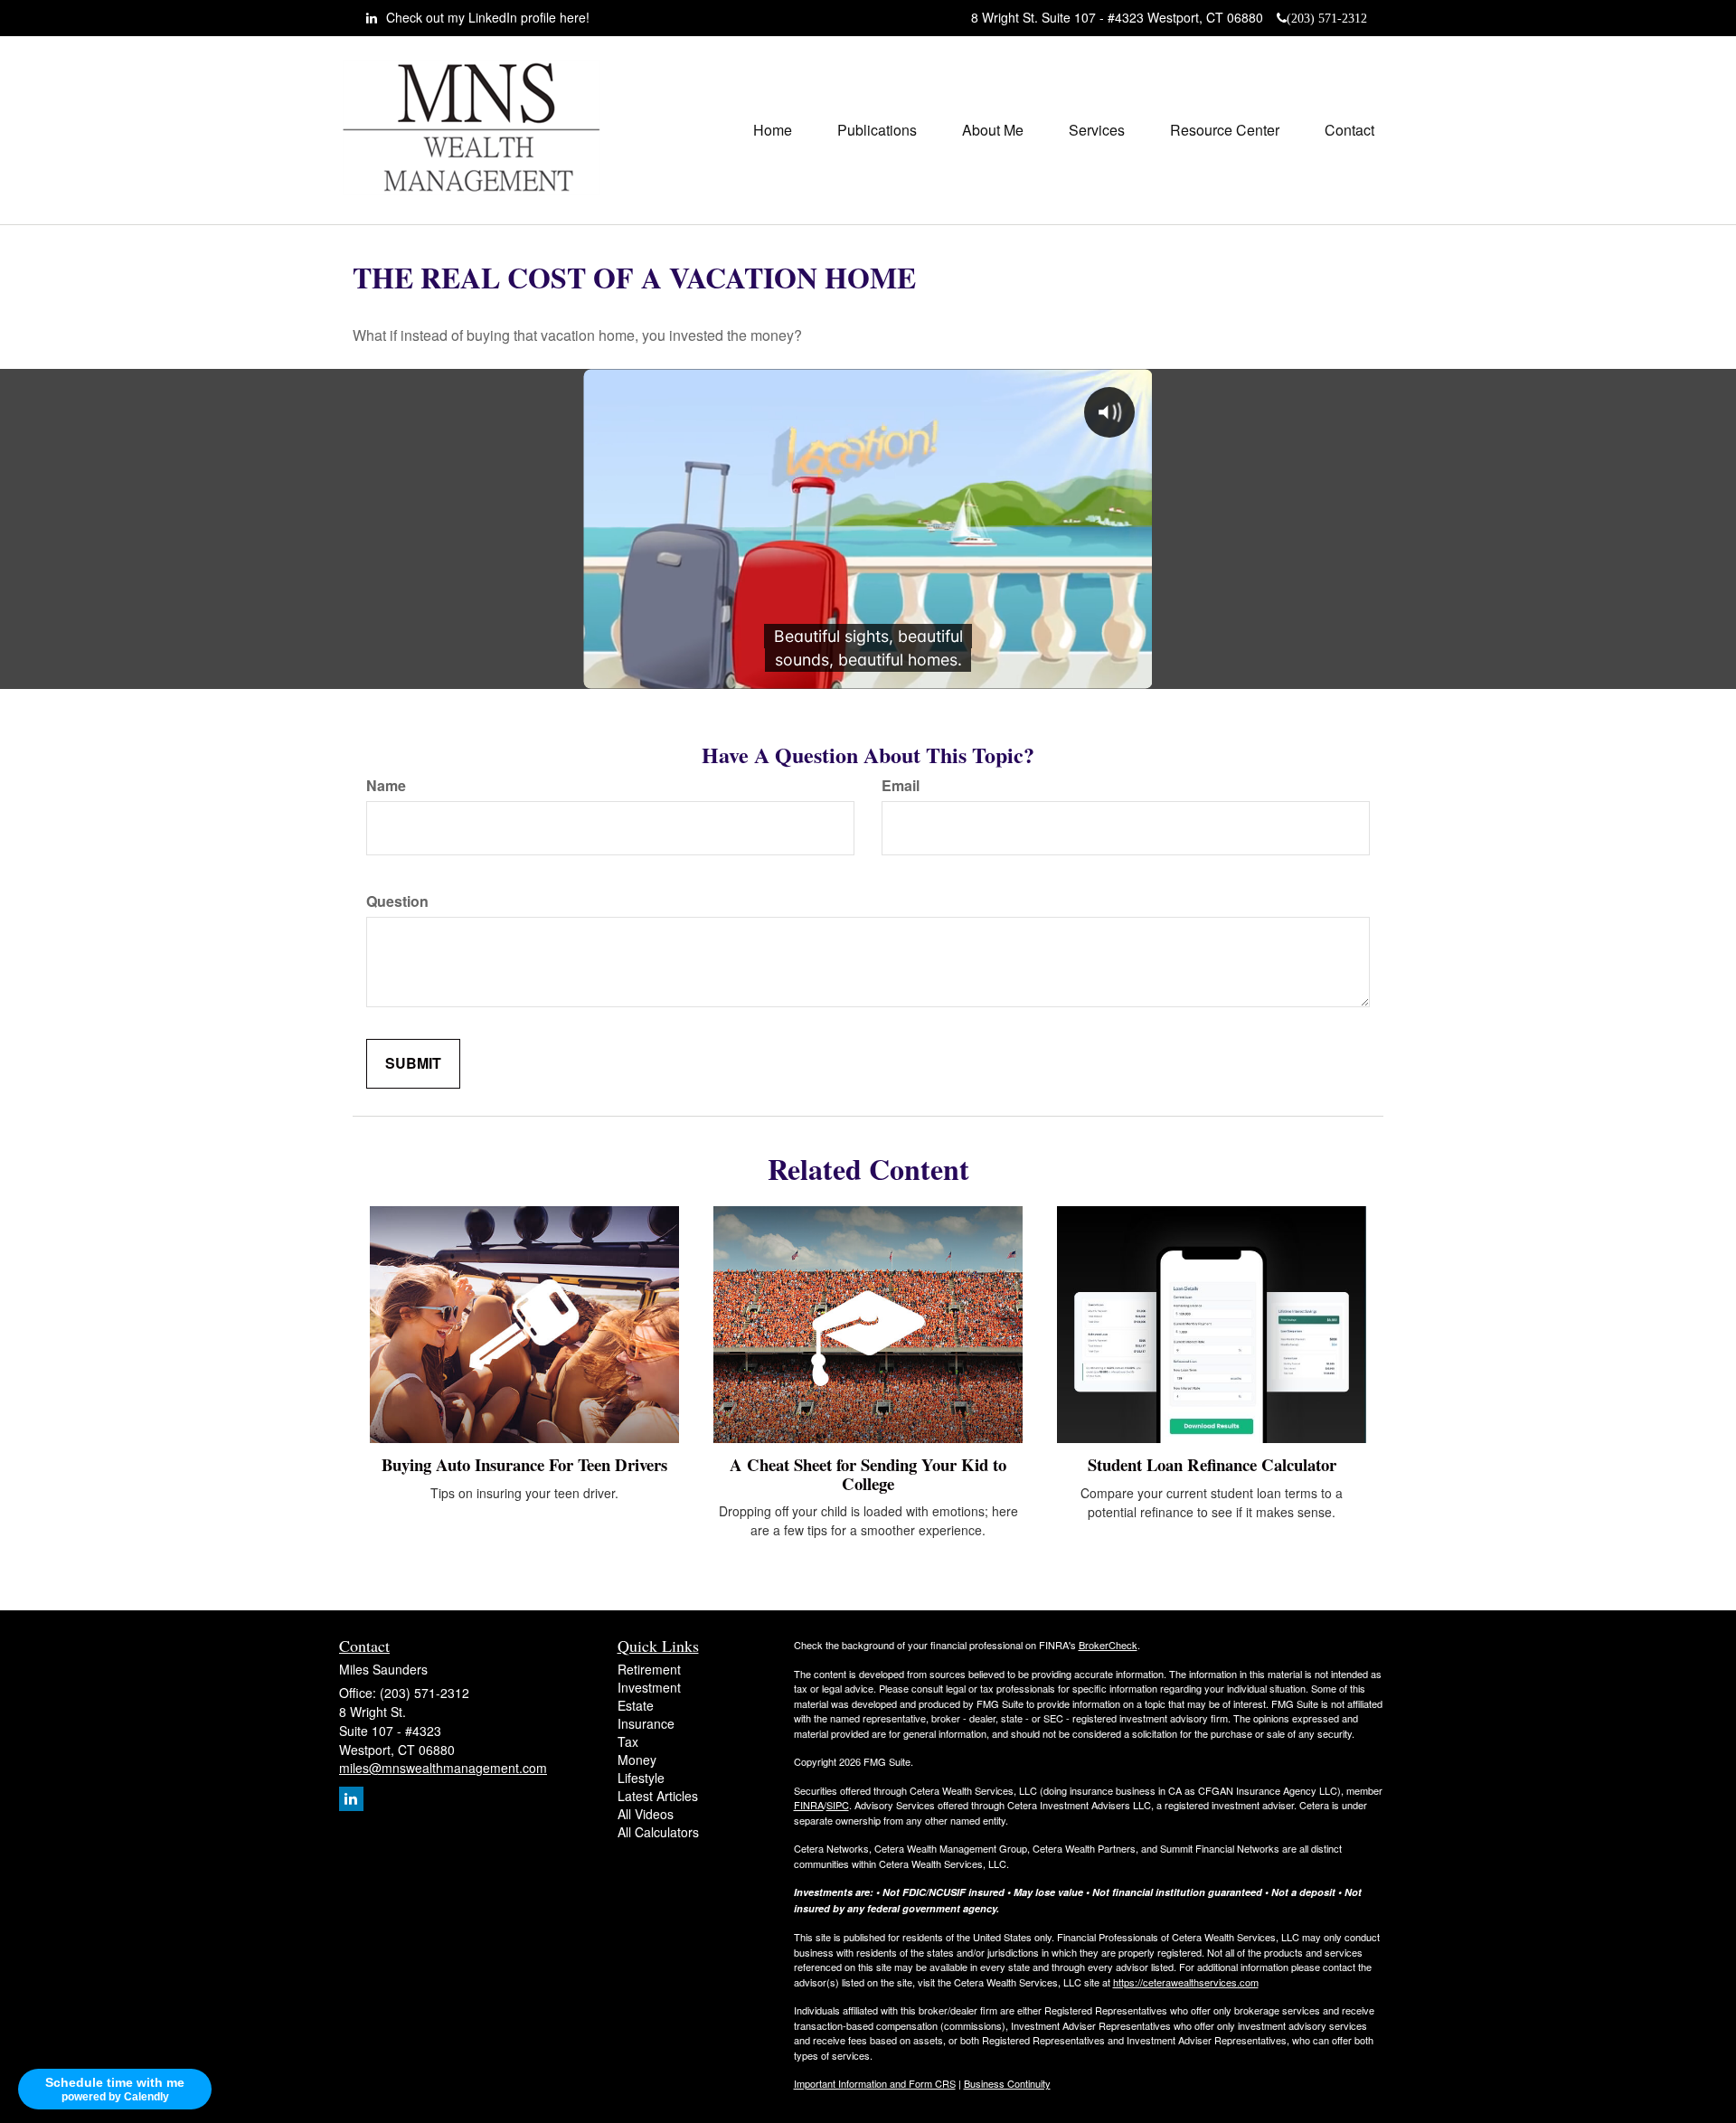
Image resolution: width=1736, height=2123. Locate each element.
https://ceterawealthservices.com (1186, 1982)
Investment (649, 1687)
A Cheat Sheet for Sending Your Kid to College (868, 1474)
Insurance (646, 1723)
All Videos (646, 1814)
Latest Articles (658, 1796)
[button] (877, 130)
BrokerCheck (1108, 1645)
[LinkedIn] (351, 1799)
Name (386, 786)
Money (637, 1760)
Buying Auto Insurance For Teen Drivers (524, 1464)
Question (397, 901)
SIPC (838, 1805)
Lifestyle (641, 1778)
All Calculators (658, 1832)
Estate (636, 1705)
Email (901, 786)
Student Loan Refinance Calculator (1212, 1464)
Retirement (649, 1669)
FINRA (809, 1805)
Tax (628, 1741)
